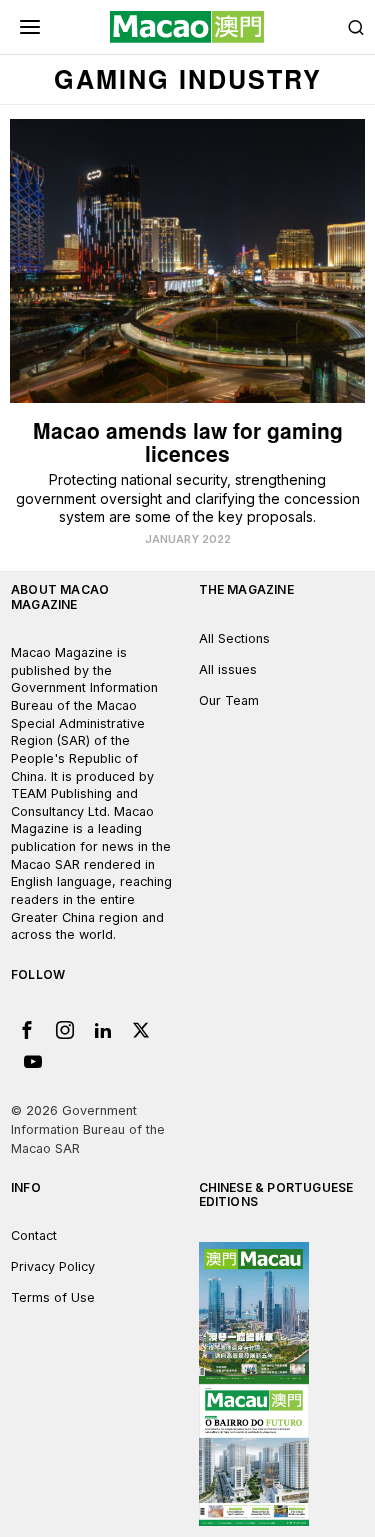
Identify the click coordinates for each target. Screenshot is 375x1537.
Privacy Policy (53, 1266)
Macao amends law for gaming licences (188, 442)
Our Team (229, 700)
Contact (34, 1235)
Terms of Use (53, 1297)
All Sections (234, 638)
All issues (228, 669)
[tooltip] (27, 1030)
